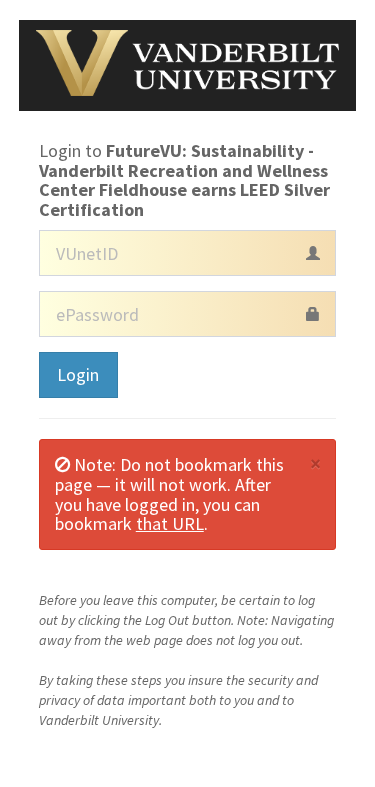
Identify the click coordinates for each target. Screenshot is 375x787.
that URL (170, 523)
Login (78, 374)
